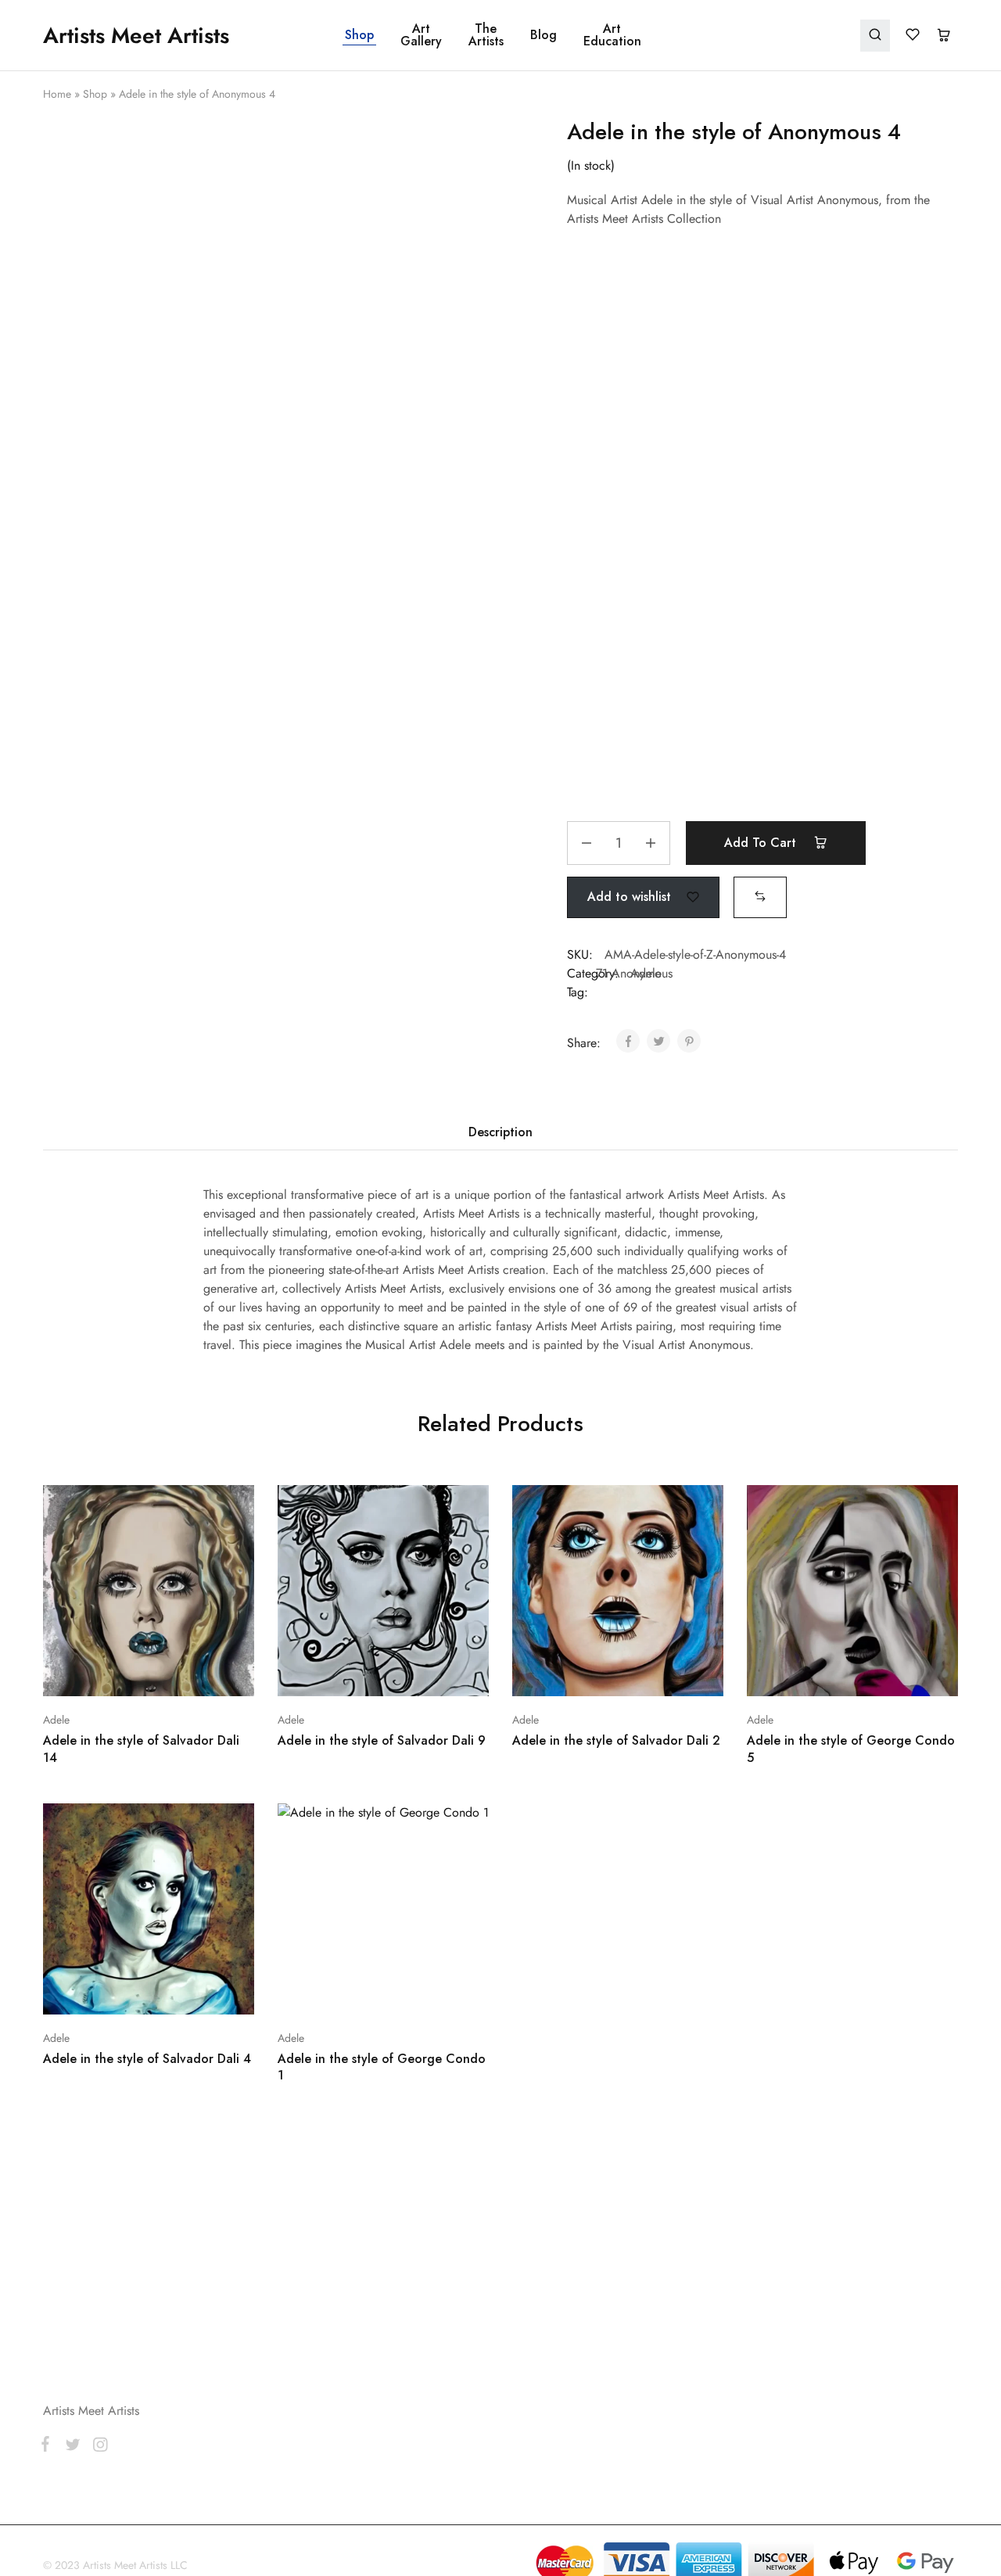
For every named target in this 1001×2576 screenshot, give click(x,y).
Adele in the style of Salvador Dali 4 (147, 2059)
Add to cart (762, 843)
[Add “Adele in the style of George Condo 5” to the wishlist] (892, 1673)
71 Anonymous (634, 973)
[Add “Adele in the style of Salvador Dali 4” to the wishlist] (188, 1991)
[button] (760, 897)
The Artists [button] (486, 35)
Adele (56, 1720)
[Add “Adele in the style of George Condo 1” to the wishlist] (423, 1991)
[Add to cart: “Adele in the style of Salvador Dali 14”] (107, 1673)
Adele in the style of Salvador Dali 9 (382, 1740)
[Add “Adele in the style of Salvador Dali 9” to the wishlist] (423, 1673)
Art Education (612, 35)
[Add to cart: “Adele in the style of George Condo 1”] (342, 1991)
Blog (544, 35)
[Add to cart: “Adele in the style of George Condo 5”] (811, 1673)
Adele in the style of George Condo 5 (851, 1749)
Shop (359, 35)
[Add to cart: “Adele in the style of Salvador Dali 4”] (107, 1991)
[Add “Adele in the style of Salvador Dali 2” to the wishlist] (657, 1673)
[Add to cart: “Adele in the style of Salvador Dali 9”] (342, 1673)
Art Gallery (421, 35)
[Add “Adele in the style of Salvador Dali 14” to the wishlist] (188, 1673)
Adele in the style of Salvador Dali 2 (616, 1740)
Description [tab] (500, 1132)
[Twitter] (72, 2448)
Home (57, 94)
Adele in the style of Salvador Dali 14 (141, 1749)
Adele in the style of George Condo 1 (382, 2067)
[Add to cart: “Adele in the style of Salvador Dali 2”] (576, 1673)
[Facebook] (48, 2447)
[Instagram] (97, 2448)
